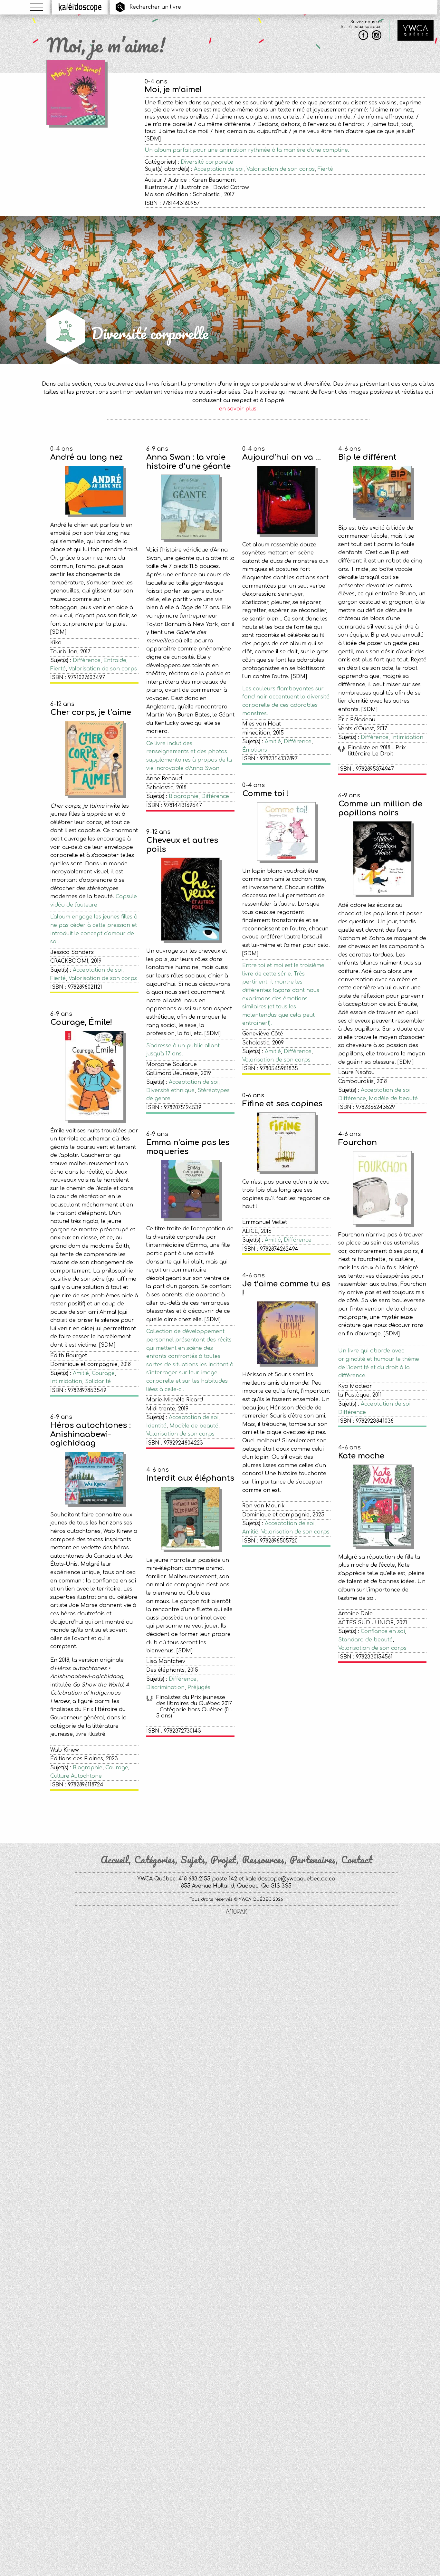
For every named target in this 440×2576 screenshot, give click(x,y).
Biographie (184, 796)
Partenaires (313, 1860)
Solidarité (98, 1381)
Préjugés (199, 1687)
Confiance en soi (383, 1631)
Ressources (263, 1860)
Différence (87, 660)
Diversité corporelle (207, 162)
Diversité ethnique (170, 1091)
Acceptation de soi (219, 169)
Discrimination (165, 1687)
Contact (357, 1860)
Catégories (155, 1860)
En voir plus (238, 1815)
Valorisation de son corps (281, 169)
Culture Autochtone (76, 1776)
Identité (156, 1426)
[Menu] (37, 7)
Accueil (115, 1860)
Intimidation (407, 737)
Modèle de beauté (393, 1099)
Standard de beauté (365, 1640)
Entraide (115, 660)
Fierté (325, 169)
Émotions (255, 750)
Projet (224, 1860)
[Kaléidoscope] (80, 7)
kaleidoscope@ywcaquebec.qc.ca (290, 1879)
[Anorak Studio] (236, 1912)
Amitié (273, 742)
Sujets (193, 1860)
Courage (103, 1373)
